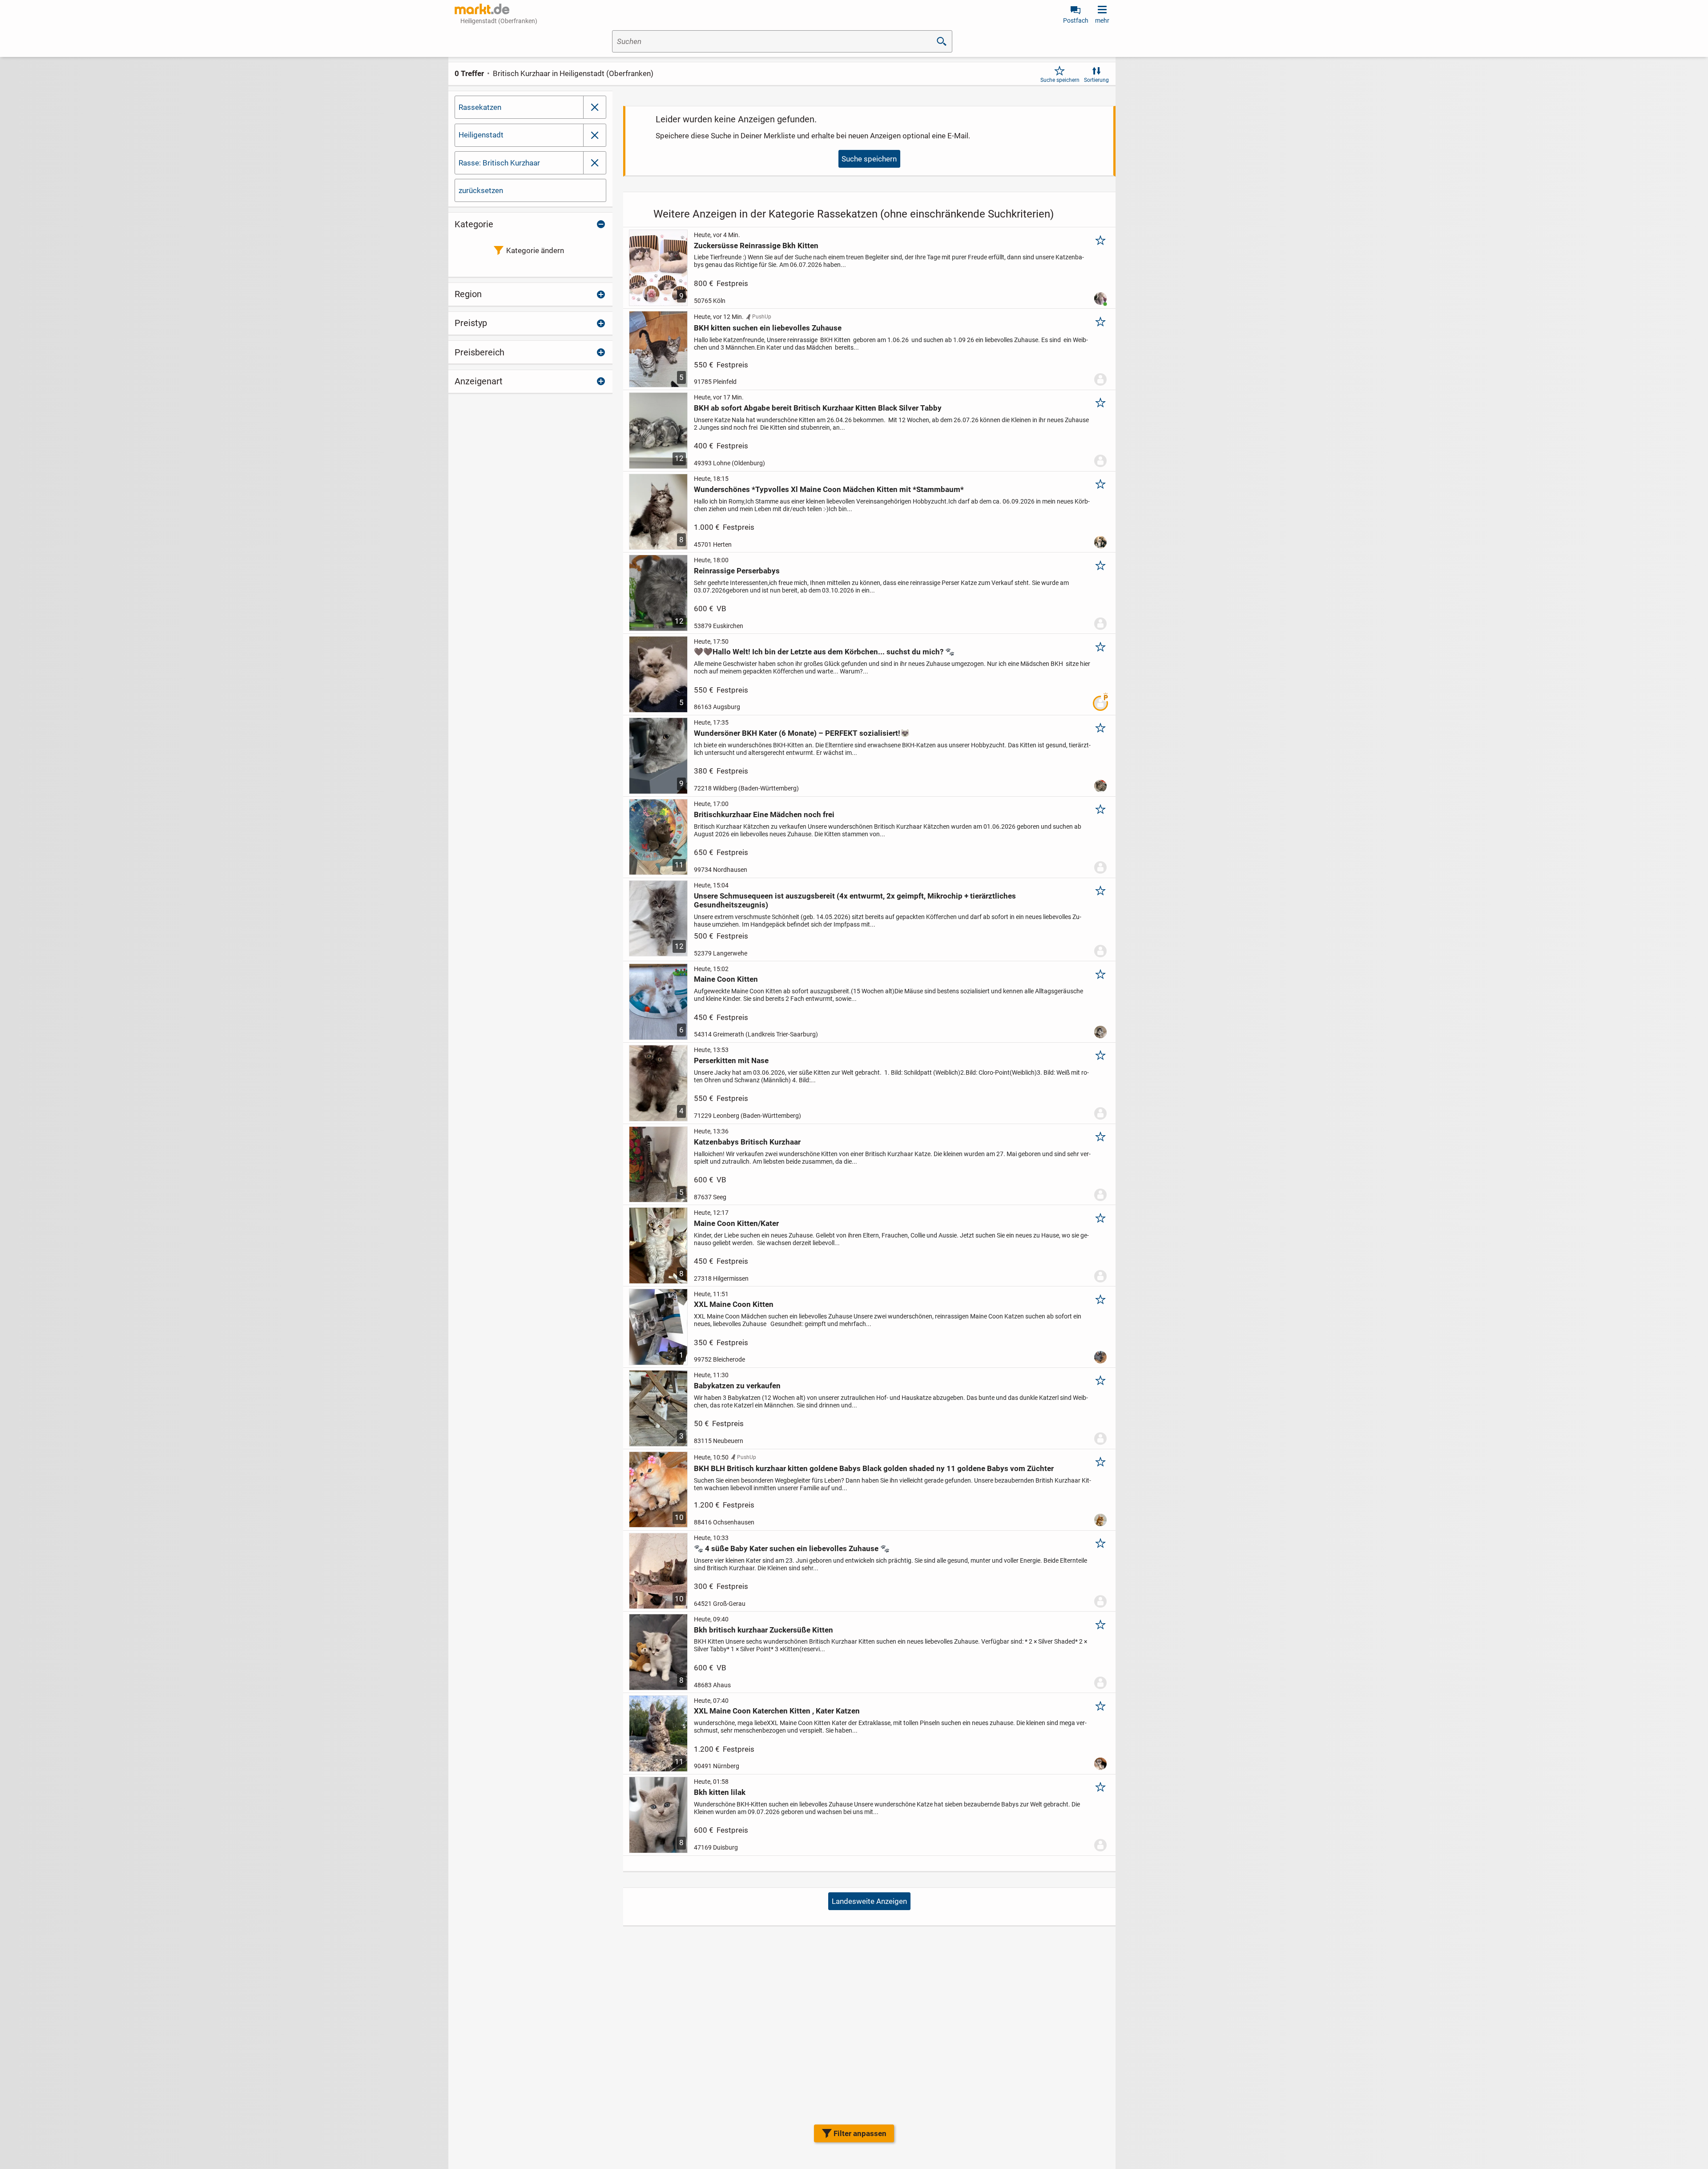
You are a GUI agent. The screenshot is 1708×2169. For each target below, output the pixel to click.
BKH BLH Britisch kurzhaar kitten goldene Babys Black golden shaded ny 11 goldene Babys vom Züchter (874, 1468)
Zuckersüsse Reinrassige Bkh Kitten (756, 246)
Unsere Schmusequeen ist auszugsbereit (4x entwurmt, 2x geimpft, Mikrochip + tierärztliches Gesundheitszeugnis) (855, 900)
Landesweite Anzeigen (869, 1901)
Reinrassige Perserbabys (737, 571)
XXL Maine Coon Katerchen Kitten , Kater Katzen (777, 1711)
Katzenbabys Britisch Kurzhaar (747, 1142)
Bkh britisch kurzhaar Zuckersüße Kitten (763, 1630)
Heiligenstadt (481, 135)
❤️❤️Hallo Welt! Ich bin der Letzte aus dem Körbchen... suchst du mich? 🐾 (824, 652)
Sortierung (1096, 80)
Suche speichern (1060, 80)
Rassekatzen (480, 107)
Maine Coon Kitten (726, 979)
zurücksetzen (481, 190)
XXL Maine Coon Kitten (734, 1304)
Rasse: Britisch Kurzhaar (499, 163)
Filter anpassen (860, 2133)
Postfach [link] (1076, 20)
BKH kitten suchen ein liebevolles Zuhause (768, 328)
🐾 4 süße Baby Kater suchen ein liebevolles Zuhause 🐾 (792, 1548)
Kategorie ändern (535, 250)
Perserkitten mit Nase (731, 1060)
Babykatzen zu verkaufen (737, 1386)
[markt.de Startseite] (482, 9)
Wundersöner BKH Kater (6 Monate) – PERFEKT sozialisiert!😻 (802, 733)
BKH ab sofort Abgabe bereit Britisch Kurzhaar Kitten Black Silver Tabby (818, 408)
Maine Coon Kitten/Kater (736, 1223)
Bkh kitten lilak (720, 1792)
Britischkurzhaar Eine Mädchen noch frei (764, 814)
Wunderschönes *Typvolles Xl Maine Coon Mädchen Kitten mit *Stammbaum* (829, 489)
